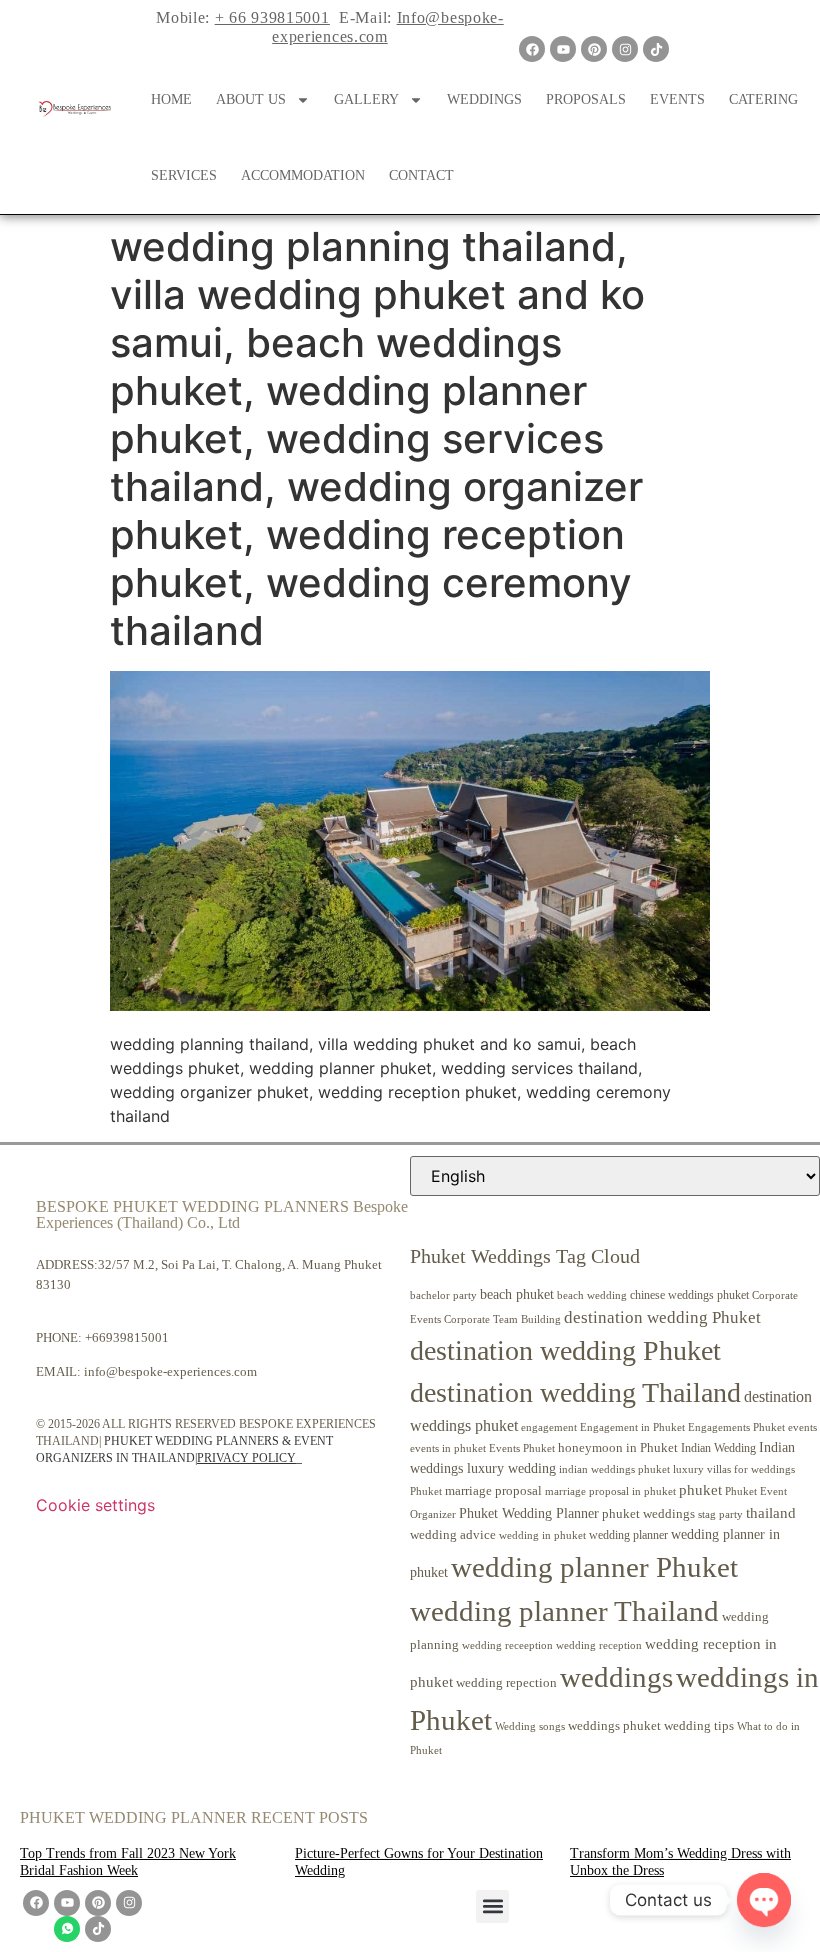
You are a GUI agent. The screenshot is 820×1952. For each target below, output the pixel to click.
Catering (763, 99)
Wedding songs (530, 1726)
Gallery (366, 99)
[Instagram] (625, 49)
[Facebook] (532, 49)
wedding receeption (507, 1645)
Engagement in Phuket (632, 1427)
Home (171, 99)
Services (184, 175)
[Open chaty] (764, 1900)
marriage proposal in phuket (610, 1491)
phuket (700, 1489)
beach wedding (592, 1295)
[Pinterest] (594, 49)
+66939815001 (127, 1337)
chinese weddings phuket (689, 1295)
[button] (492, 1906)
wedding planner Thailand (564, 1611)
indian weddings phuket (614, 1469)
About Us (251, 99)
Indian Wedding (718, 1448)
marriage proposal (493, 1490)
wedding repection (506, 1682)
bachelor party (443, 1295)
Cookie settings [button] (95, 1505)
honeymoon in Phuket (618, 1447)
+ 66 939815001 (272, 17)
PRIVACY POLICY (246, 1458)
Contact (421, 175)
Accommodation (303, 175)
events (802, 1427)
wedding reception (599, 1645)
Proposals (586, 99)
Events (677, 99)
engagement (549, 1427)
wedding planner (628, 1535)
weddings (616, 1677)
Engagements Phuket (736, 1427)
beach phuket (517, 1294)
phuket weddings (648, 1513)
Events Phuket (522, 1448)
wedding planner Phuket (594, 1567)
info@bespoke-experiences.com (170, 1371)
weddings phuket (614, 1725)
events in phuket (448, 1448)
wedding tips (699, 1725)
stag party (720, 1514)
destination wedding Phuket (662, 1317)
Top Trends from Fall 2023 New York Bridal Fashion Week (128, 1862)
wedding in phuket (542, 1535)
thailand (771, 1513)
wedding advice (453, 1534)
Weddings (484, 99)
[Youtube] (563, 49)
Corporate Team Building (502, 1319)
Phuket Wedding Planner (529, 1513)
